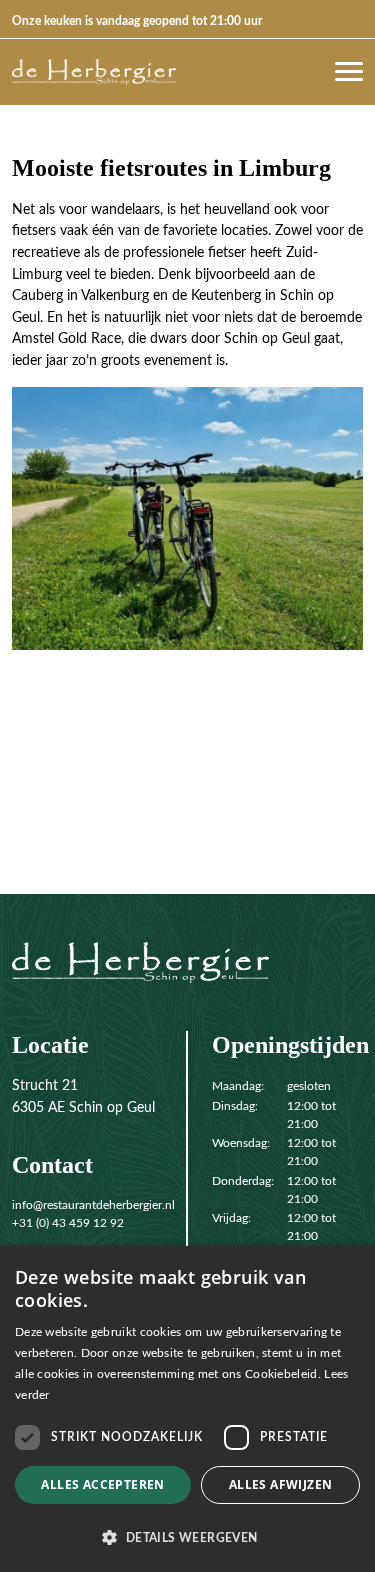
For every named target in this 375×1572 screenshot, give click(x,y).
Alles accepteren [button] (102, 1484)
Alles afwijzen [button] (281, 1484)
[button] (187, 1537)
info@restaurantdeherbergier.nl (93, 1205)
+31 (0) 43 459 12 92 (68, 1223)
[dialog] (187, 1409)
